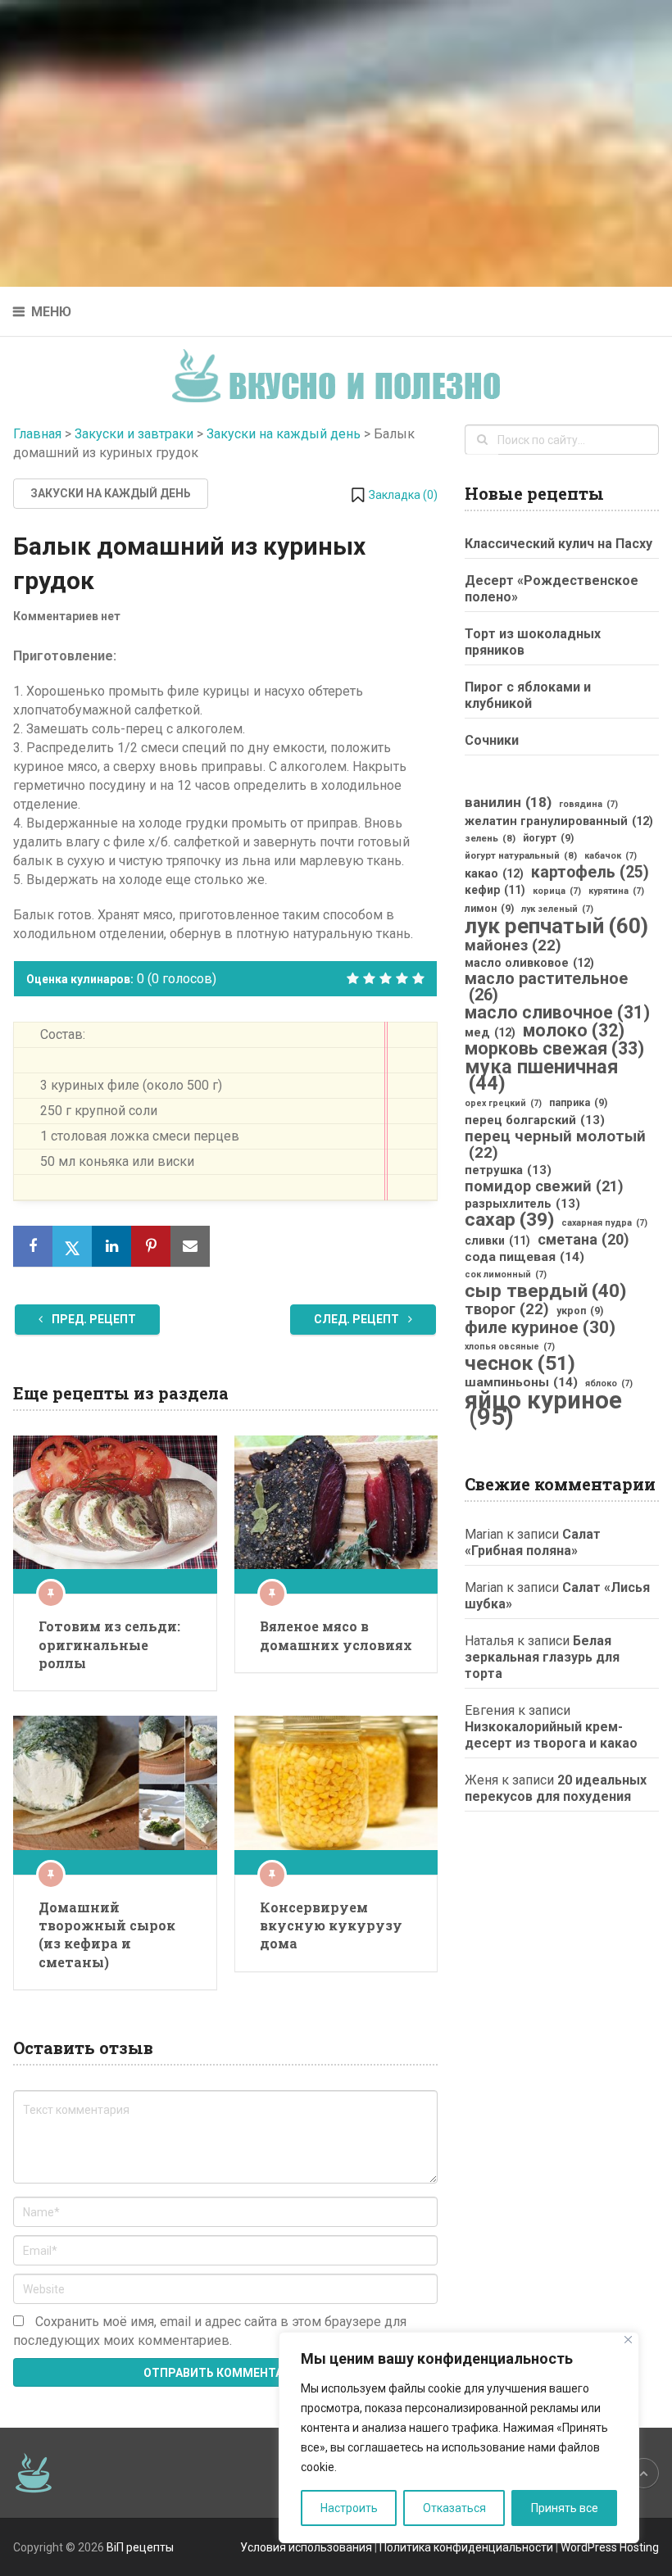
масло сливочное (557, 1013)
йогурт (548, 838)
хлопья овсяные (510, 1347)
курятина (616, 891)
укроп (580, 1311)
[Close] (628, 2340)
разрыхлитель (522, 1204)
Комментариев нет (67, 616)
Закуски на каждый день (284, 434)
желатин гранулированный (559, 821)
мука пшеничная (542, 1075)
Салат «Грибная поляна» (533, 1542)
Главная (37, 434)
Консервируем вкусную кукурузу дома (331, 1925)
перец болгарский (535, 1120)
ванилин (508, 802)
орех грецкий (503, 1103)
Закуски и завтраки (134, 434)
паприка (578, 1103)
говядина (588, 804)
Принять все (565, 2508)
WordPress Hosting (610, 2547)
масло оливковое (529, 963)
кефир (495, 890)
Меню (51, 312)
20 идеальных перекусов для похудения (556, 1788)
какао (494, 873)
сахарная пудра (604, 1223)
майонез (513, 946)
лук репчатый (556, 926)
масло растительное (546, 987)
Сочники (492, 740)
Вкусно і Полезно (342, 363)
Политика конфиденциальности (466, 2547)
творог (507, 1309)
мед (490, 1032)
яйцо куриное (543, 1408)
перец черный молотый (555, 1145)
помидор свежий (544, 1186)
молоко (574, 1031)
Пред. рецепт (93, 1319)
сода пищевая (524, 1257)
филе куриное (540, 1327)
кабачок (611, 856)
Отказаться (454, 2508)
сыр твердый (545, 1291)
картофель (590, 873)
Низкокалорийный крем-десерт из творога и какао (551, 1735)
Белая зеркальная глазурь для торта (542, 1657)
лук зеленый (557, 909)
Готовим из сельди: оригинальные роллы (109, 1644)
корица (557, 891)
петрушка (508, 1170)
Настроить (349, 2508)
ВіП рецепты (140, 2547)
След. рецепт (358, 1319)
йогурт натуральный (521, 855)
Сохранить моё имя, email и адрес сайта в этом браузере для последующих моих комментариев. (210, 2331)
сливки (497, 1240)
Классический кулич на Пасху (558, 544)
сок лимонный (506, 1274)
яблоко (609, 1383)
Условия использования (306, 2547)
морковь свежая (554, 1049)
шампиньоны (521, 1382)
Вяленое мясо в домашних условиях (336, 1635)
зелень (490, 838)
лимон (489, 909)
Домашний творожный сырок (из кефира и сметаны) (107, 1934)
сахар (509, 1220)
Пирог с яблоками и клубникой (528, 695)
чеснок (520, 1363)
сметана (583, 1240)
